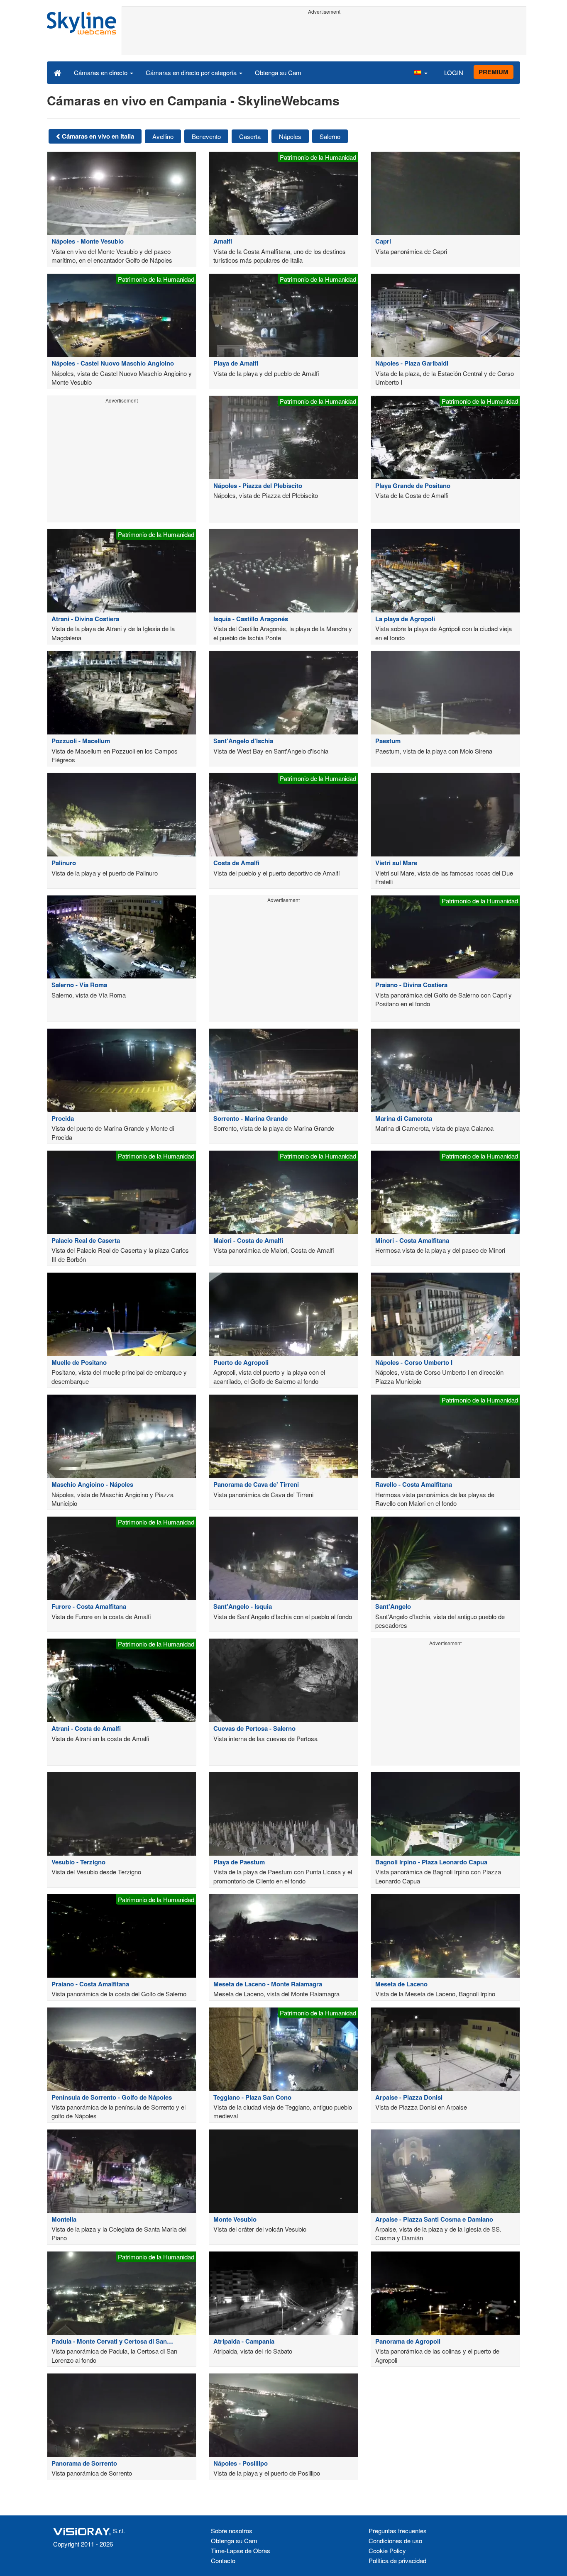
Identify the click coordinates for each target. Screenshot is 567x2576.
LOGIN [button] (454, 72)
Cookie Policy (387, 2550)
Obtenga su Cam (278, 72)
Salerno (330, 136)
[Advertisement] (324, 36)
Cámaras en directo (101, 72)
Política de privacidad (397, 2560)
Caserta (250, 136)
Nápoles (290, 136)
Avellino (163, 136)
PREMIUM (494, 72)
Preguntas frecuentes (398, 2531)
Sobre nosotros (232, 2531)
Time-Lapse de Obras (241, 2550)
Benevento (206, 136)
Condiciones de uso (395, 2541)
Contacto (223, 2560)
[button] (420, 72)
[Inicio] (57, 72)
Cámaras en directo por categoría (192, 72)
